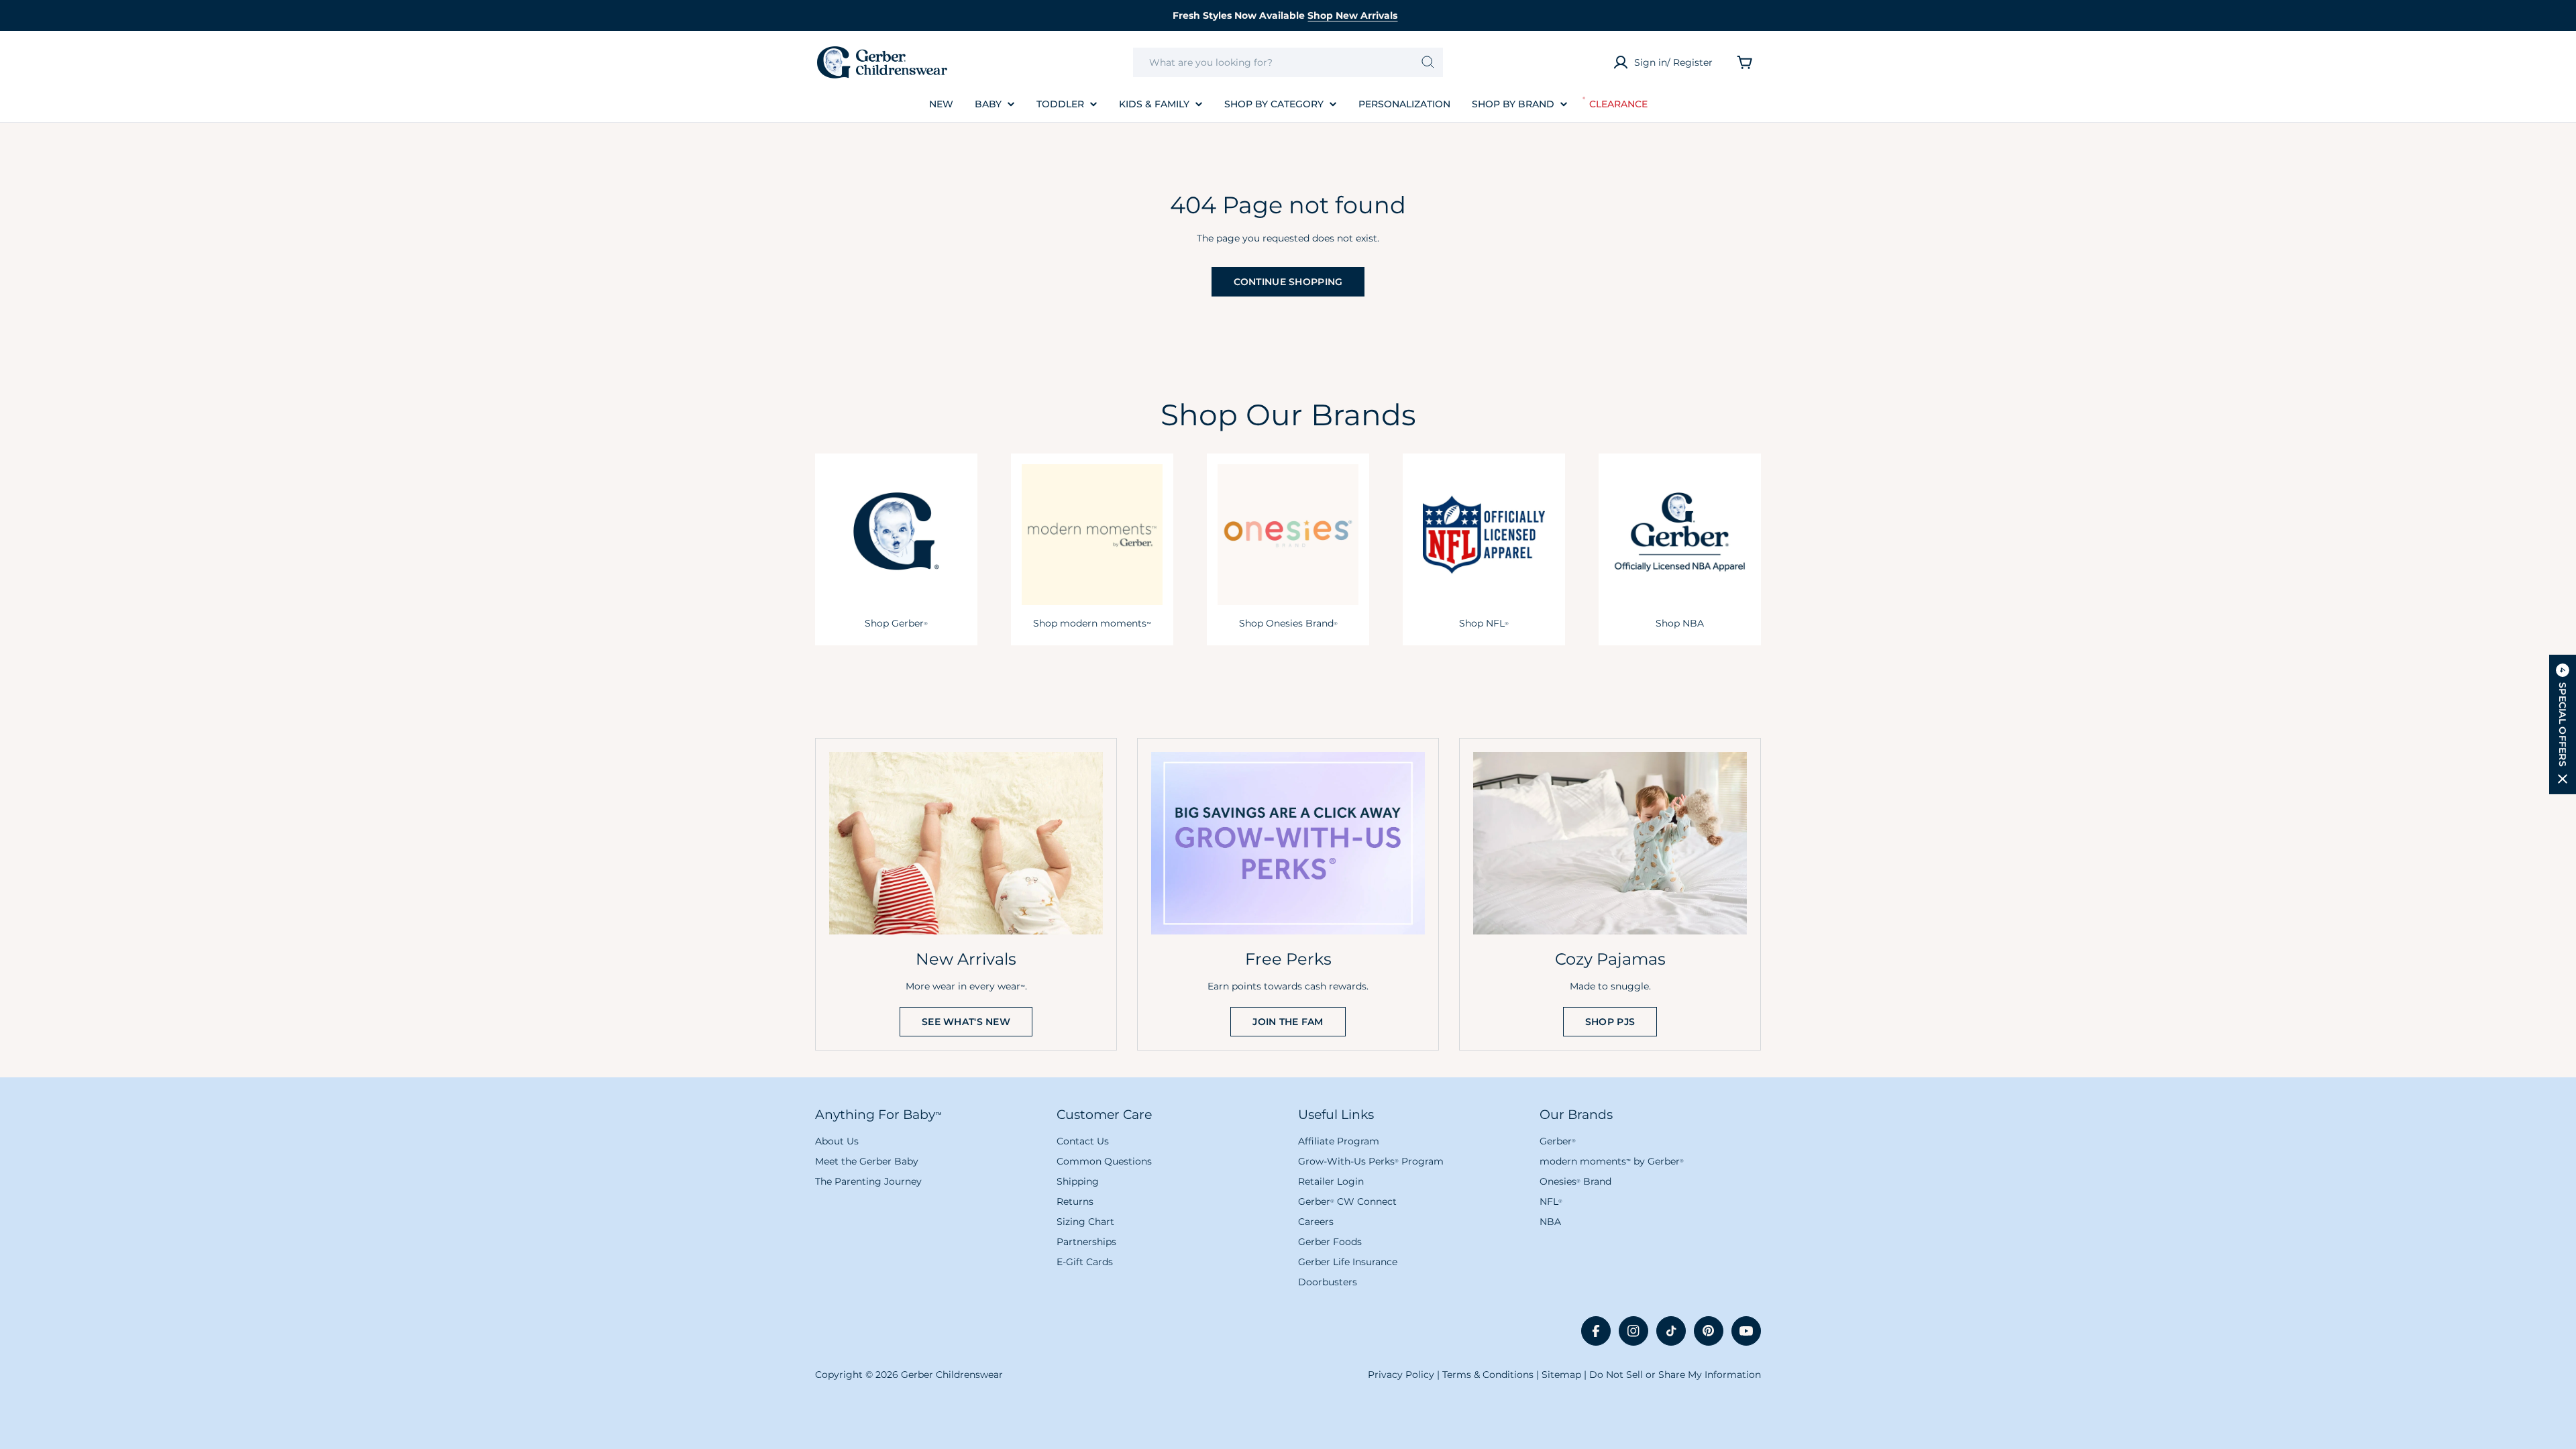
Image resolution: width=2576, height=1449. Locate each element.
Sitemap (1561, 1375)
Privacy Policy (1401, 1375)
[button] (2563, 724)
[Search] (1428, 62)
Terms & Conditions (1488, 1375)
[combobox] (1288, 62)
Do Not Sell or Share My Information (1675, 1375)
